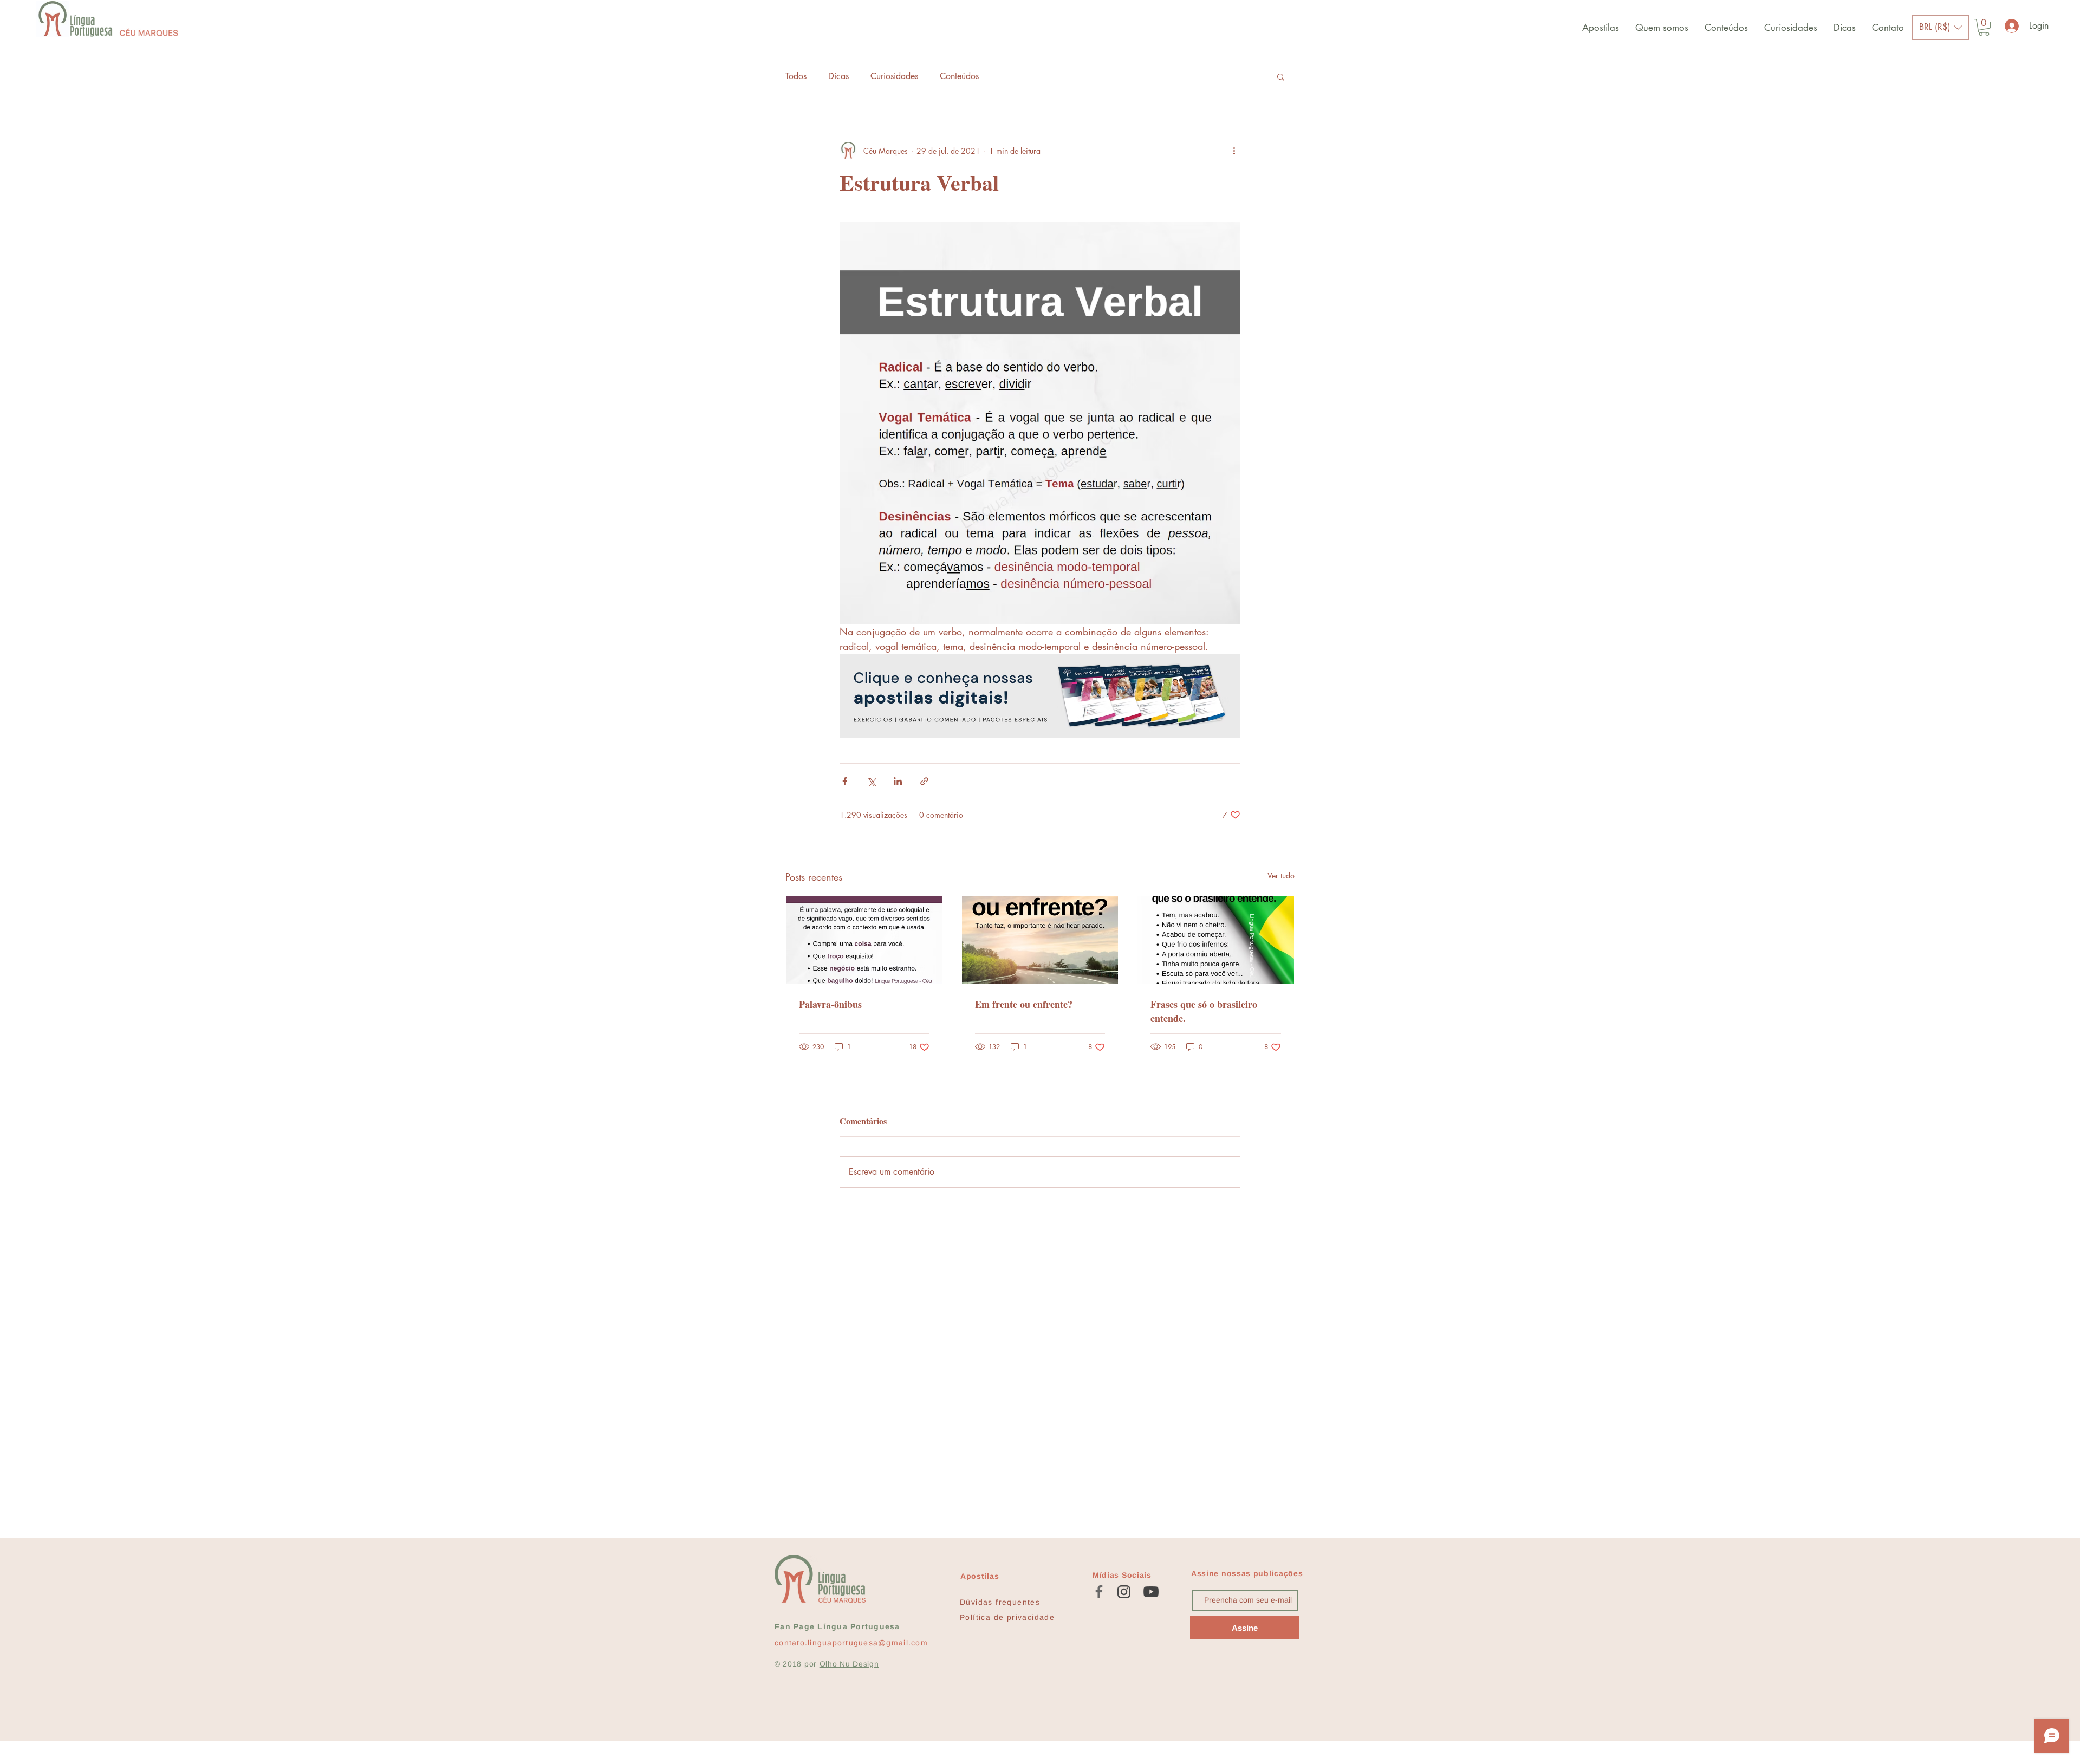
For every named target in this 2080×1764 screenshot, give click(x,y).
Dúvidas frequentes (1000, 1602)
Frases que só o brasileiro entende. (1204, 1011)
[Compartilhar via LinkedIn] (898, 781)
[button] (1941, 27)
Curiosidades (894, 76)
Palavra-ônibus (830, 1004)
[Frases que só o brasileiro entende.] (1216, 940)
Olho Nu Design (849, 1664)
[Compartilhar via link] (924, 781)
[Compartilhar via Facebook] (845, 781)
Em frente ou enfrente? (1024, 1004)
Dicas (838, 76)
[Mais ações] (1234, 151)
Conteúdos (959, 76)
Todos (796, 76)
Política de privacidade (1007, 1617)
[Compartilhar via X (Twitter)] (871, 781)
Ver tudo (1281, 876)
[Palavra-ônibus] (864, 940)
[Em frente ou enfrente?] (1040, 940)
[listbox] (1941, 27)
